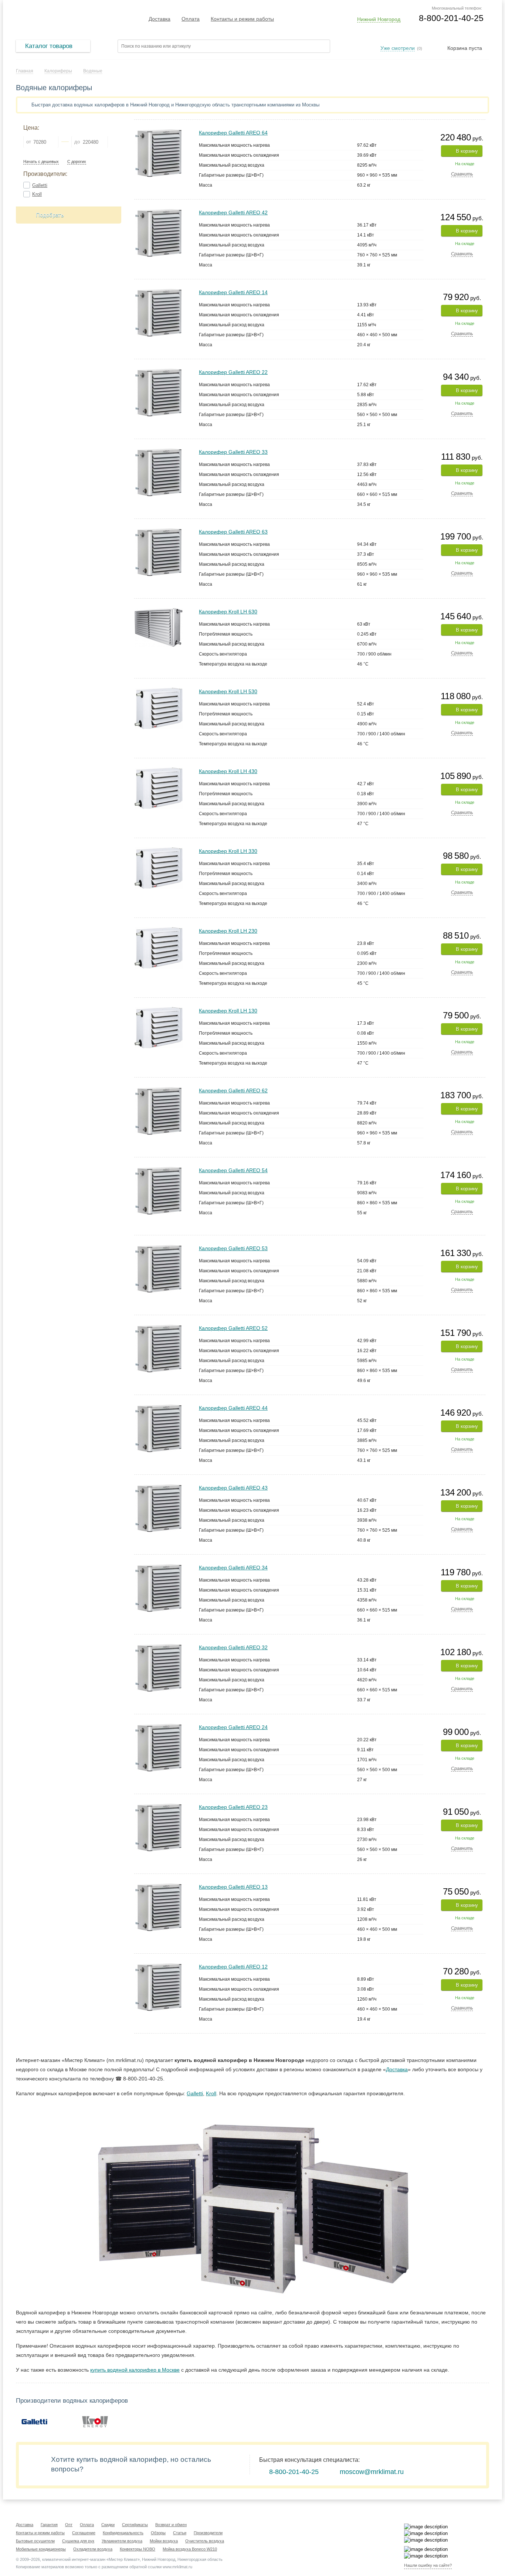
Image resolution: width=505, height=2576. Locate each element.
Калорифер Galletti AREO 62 (233, 1090)
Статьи (180, 2533)
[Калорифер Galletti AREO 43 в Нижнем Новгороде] (158, 1487)
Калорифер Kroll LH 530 (228, 691)
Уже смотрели (398, 48)
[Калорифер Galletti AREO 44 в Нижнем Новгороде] (158, 1407)
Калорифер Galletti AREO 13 (233, 1887)
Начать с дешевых (41, 162)
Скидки (108, 2525)
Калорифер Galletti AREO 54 (233, 1170)
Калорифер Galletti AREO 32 (233, 1647)
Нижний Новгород (379, 19)
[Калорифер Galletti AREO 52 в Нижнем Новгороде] (158, 1328)
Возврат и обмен (171, 2525)
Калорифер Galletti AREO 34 (233, 1568)
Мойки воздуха (164, 2541)
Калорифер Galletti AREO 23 (233, 1807)
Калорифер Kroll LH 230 (228, 931)
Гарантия (49, 2525)
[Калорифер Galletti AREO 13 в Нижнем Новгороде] (158, 1886)
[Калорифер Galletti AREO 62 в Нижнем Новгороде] (158, 1090)
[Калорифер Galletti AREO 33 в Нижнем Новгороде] (158, 451)
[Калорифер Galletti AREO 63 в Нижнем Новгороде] (158, 531)
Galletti (40, 185)
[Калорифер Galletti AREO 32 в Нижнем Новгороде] (158, 1647)
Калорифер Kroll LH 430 (228, 771)
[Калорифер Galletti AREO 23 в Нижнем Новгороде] (158, 1806)
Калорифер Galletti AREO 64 (233, 133)
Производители (208, 2533)
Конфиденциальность (123, 2533)
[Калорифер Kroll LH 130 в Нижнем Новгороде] (159, 1010)
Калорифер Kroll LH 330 (228, 851)
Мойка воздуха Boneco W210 (190, 2549)
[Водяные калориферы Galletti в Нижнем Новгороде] (34, 2421)
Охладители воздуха (93, 2549)
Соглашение (84, 2533)
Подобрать (50, 215)
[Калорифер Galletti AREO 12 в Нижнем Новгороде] (158, 1966)
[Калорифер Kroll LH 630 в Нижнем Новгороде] (159, 611)
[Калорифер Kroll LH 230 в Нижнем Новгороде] (159, 930)
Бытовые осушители (35, 2541)
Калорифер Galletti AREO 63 (233, 532)
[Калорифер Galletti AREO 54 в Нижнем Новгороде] (158, 1170)
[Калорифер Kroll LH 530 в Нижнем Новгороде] (159, 691)
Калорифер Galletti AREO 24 (233, 1727)
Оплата (191, 19)
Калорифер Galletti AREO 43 (233, 1488)
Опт (69, 2525)
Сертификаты (135, 2525)
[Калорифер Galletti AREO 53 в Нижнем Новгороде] (158, 1248)
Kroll (37, 194)
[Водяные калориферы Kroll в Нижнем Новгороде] (95, 2421)
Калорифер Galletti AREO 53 (233, 1248)
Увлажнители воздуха (122, 2541)
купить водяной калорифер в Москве (135, 2370)
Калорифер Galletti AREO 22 (233, 372)
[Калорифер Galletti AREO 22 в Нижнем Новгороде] (158, 372)
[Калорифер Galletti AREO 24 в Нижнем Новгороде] (158, 1727)
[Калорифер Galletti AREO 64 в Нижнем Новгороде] (158, 132)
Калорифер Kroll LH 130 (228, 1011)
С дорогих (77, 162)
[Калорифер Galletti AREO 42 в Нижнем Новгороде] (158, 212)
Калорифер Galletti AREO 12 (233, 1967)
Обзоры (158, 2533)
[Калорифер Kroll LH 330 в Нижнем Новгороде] (159, 850)
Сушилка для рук (78, 2541)
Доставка (160, 19)
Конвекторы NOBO (138, 2549)
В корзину (467, 151)
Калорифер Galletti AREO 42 (233, 212)
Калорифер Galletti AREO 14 (233, 292)
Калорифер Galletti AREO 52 (233, 1328)
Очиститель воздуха (205, 2541)
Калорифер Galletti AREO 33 (233, 452)
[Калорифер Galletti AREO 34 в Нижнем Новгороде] (158, 1567)
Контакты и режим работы (242, 19)
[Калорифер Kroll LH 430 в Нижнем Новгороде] (159, 771)
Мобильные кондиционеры (41, 2549)
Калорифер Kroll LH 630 (228, 612)
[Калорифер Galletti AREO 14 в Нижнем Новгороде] (158, 292)
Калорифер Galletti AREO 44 (233, 1408)
